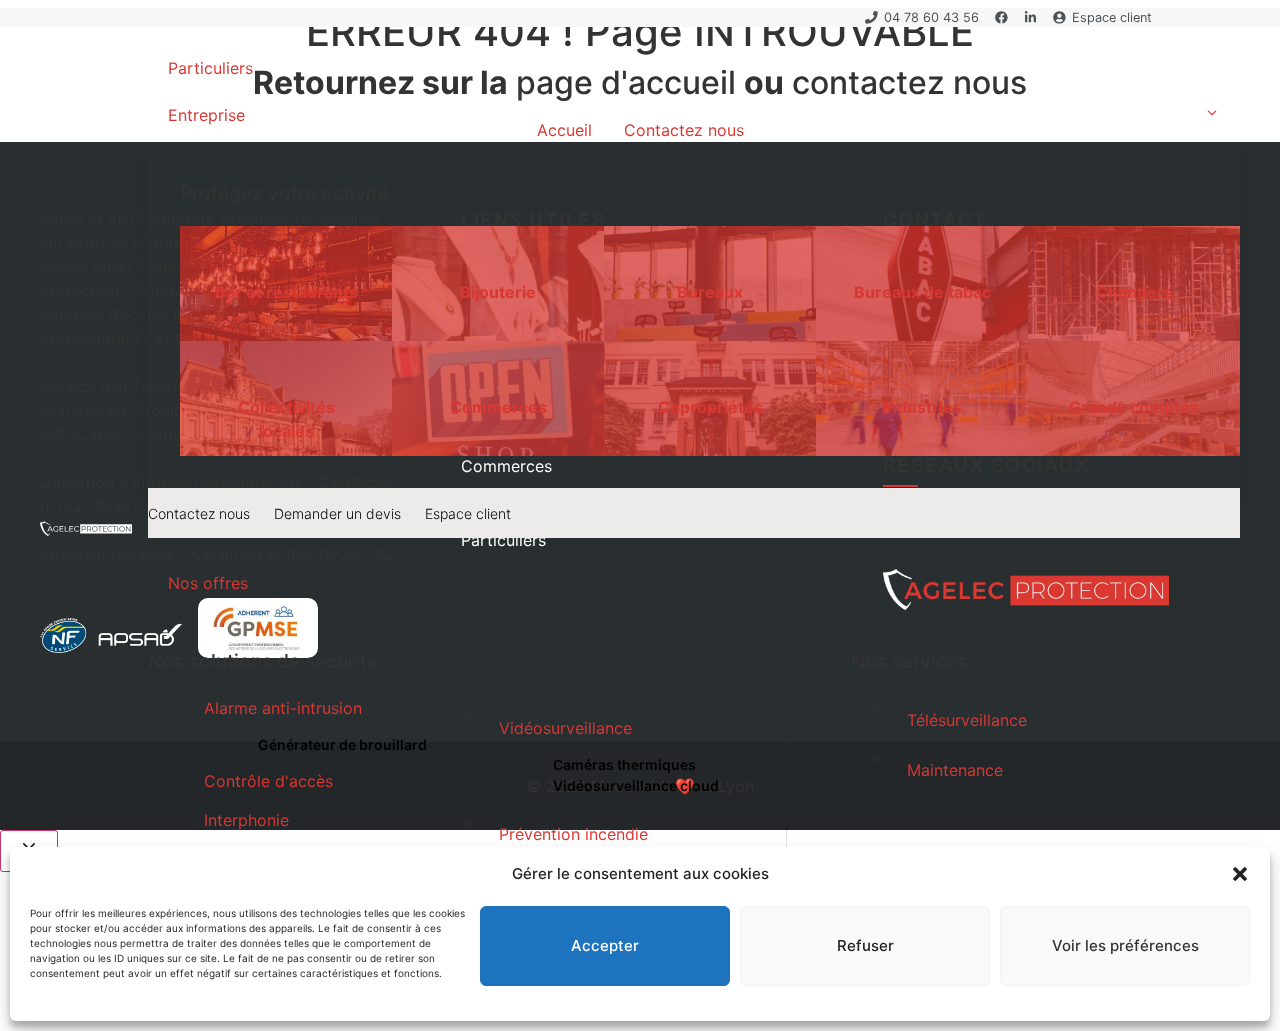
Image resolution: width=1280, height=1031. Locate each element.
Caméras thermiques (624, 764)
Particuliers (210, 68)
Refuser (865, 945)
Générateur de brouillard (342, 744)
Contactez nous (199, 513)
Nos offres (208, 583)
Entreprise (206, 115)
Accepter (605, 945)
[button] (1240, 874)
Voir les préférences (1125, 945)
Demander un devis (337, 513)
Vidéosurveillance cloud (636, 785)
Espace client (468, 513)
